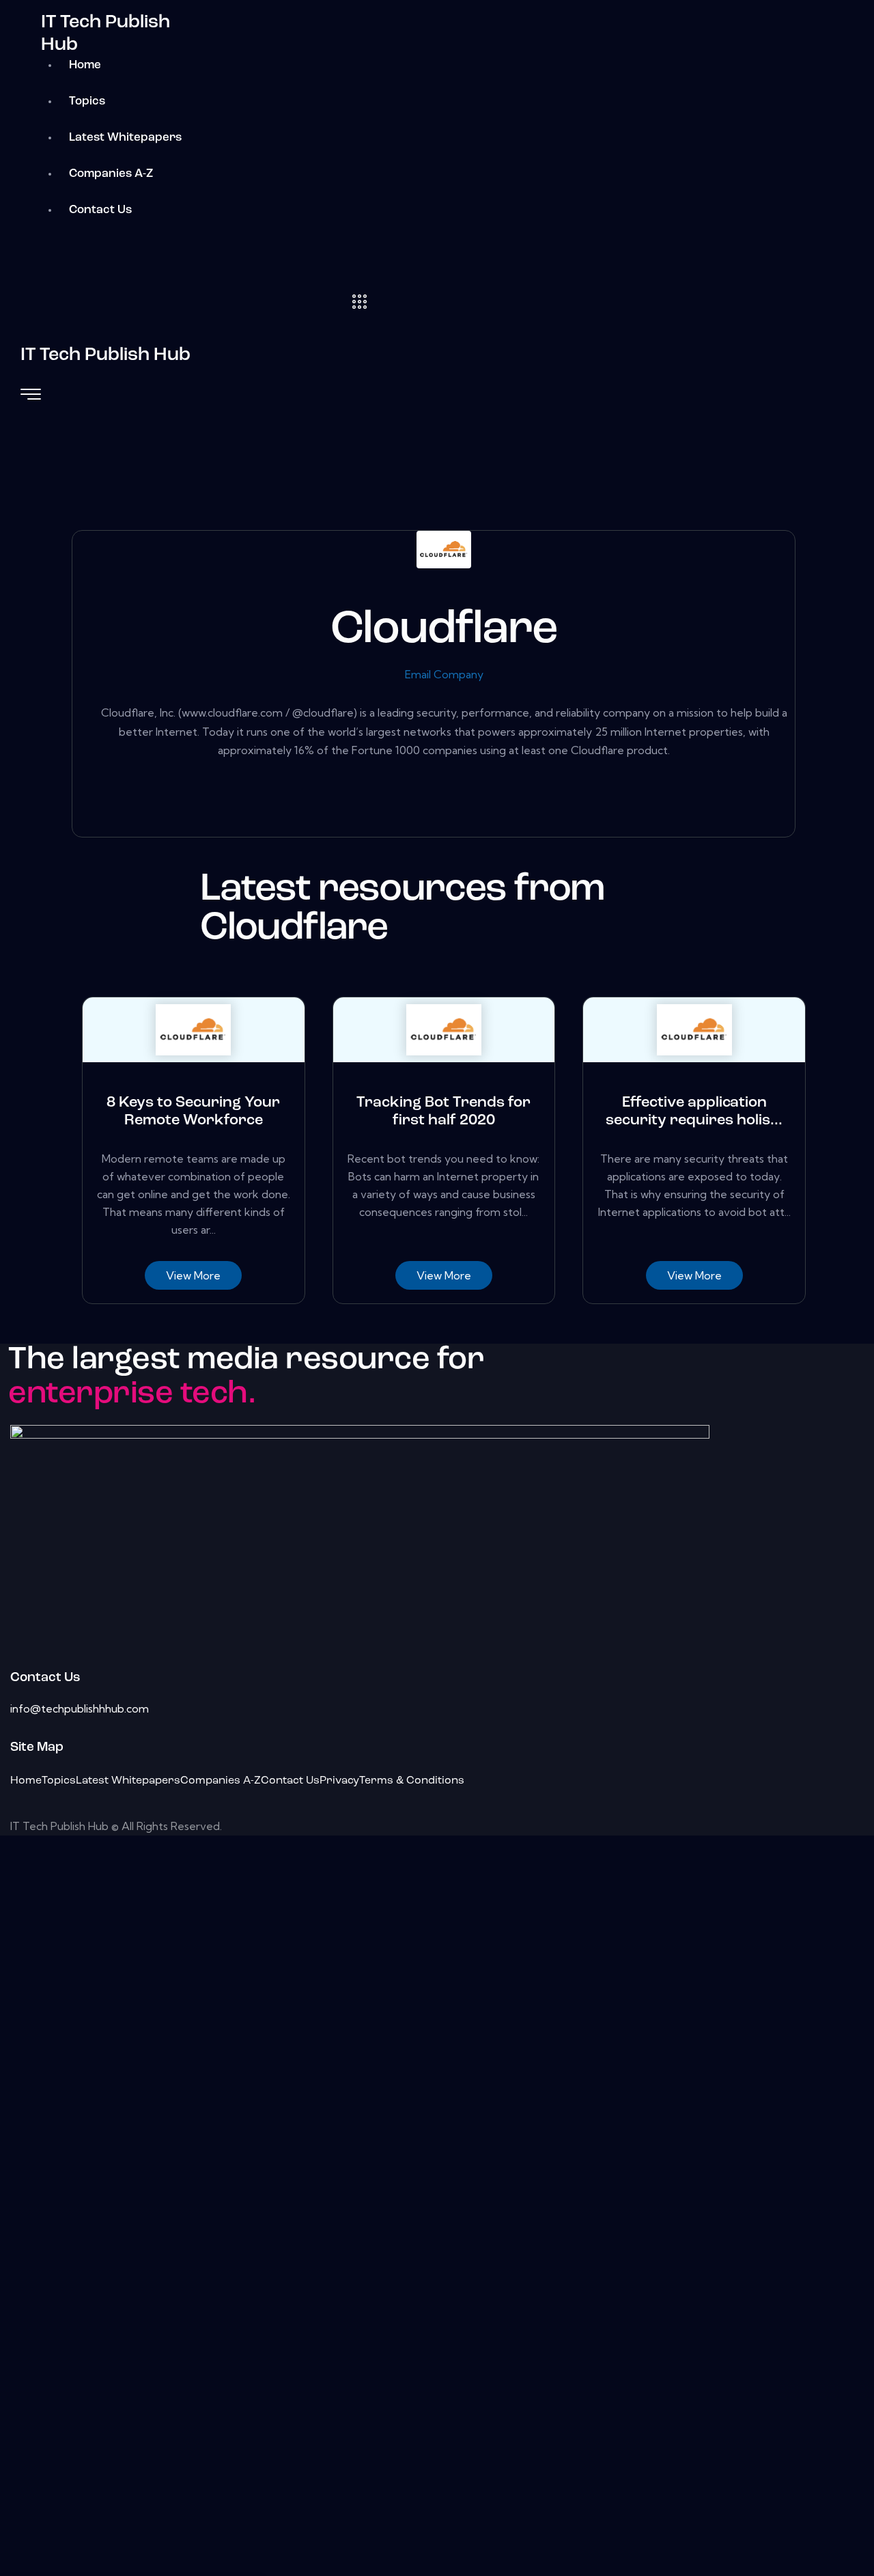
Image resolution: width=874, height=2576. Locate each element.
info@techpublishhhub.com (80, 1708)
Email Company (444, 674)
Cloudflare (444, 631)
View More (193, 1275)
